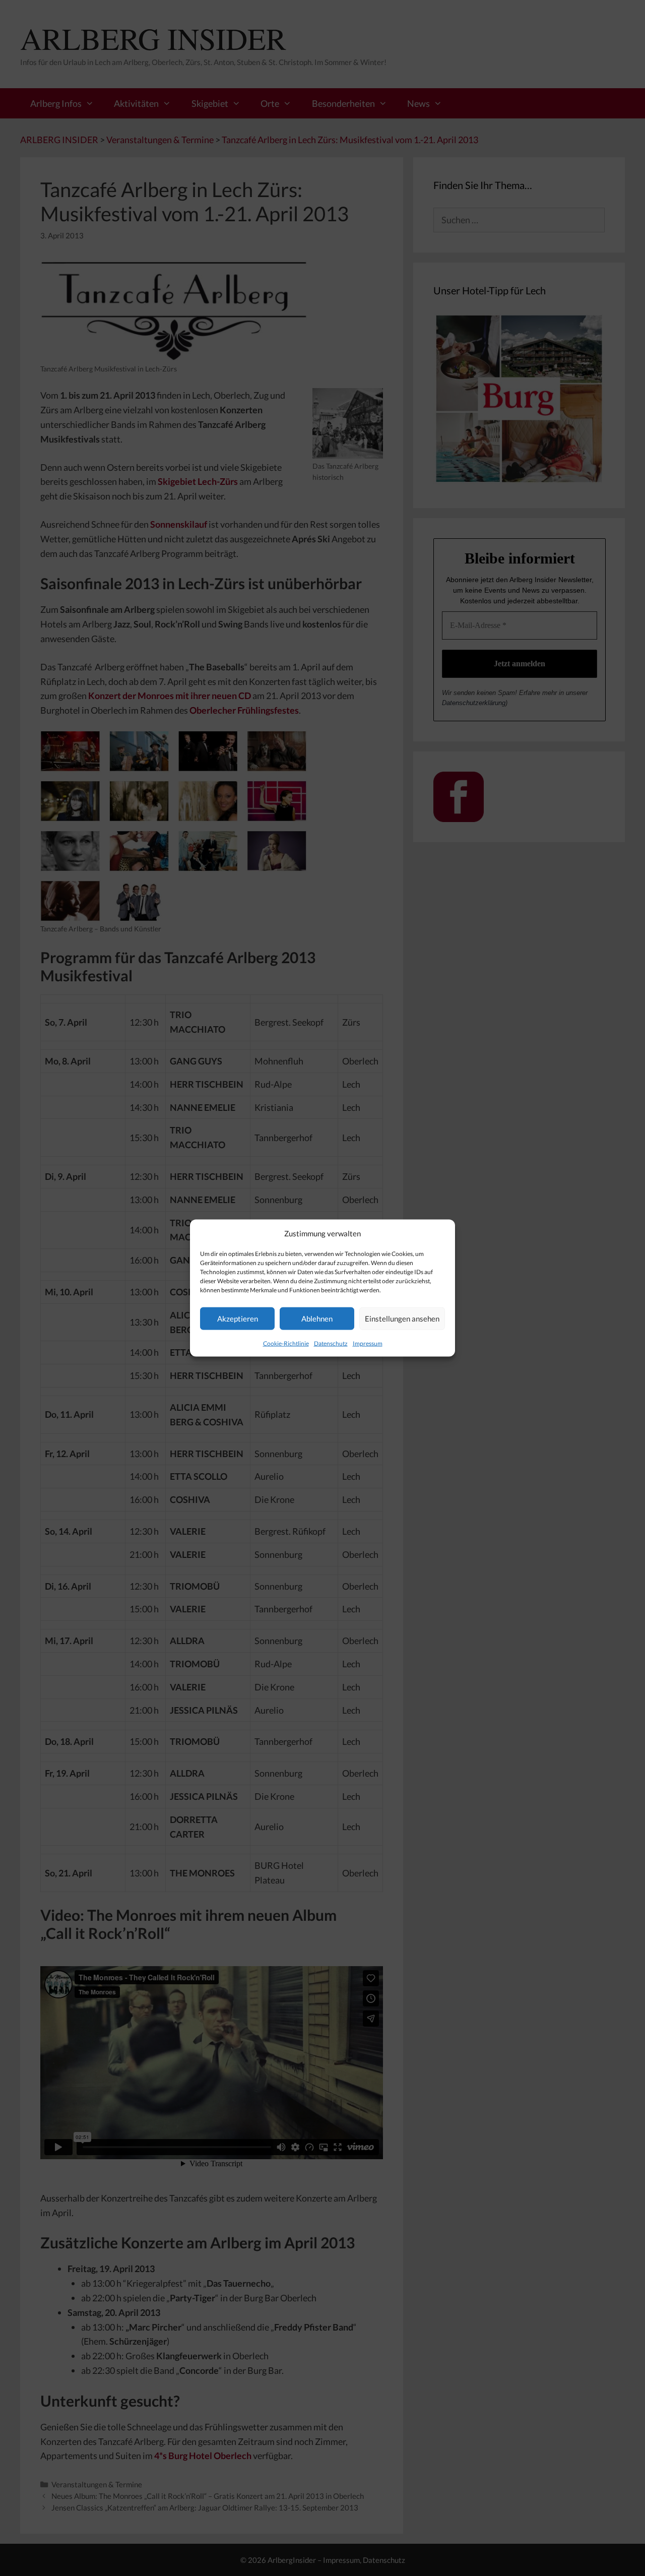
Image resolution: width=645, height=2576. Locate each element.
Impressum (368, 1343)
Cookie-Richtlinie (286, 1343)
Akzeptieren (238, 1318)
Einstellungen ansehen (402, 1318)
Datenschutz (331, 1343)
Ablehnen (317, 1318)
